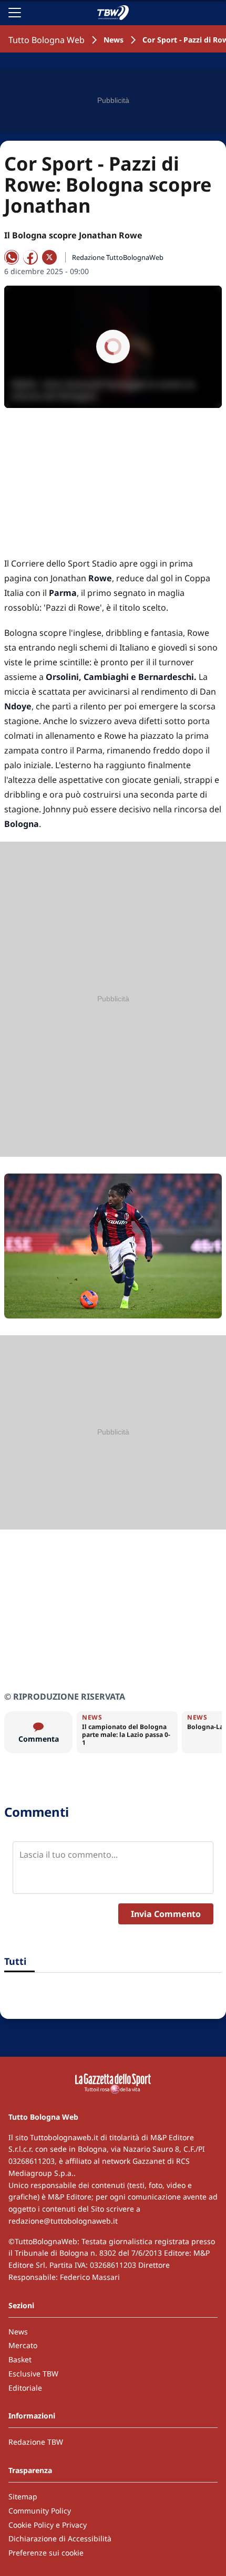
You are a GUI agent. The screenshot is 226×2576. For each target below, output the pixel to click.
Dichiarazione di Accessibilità (60, 2538)
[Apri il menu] (15, 13)
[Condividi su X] (49, 257)
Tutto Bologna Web (47, 40)
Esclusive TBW (33, 2374)
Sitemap (23, 2496)
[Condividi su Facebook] (30, 257)
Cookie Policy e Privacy (48, 2525)
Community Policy (40, 2511)
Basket (20, 2359)
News (114, 40)
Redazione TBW (36, 2442)
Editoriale (25, 2388)
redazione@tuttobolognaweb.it (63, 2221)
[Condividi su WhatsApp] (12, 257)
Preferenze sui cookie (46, 2553)
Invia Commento (166, 1914)
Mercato (23, 2345)
